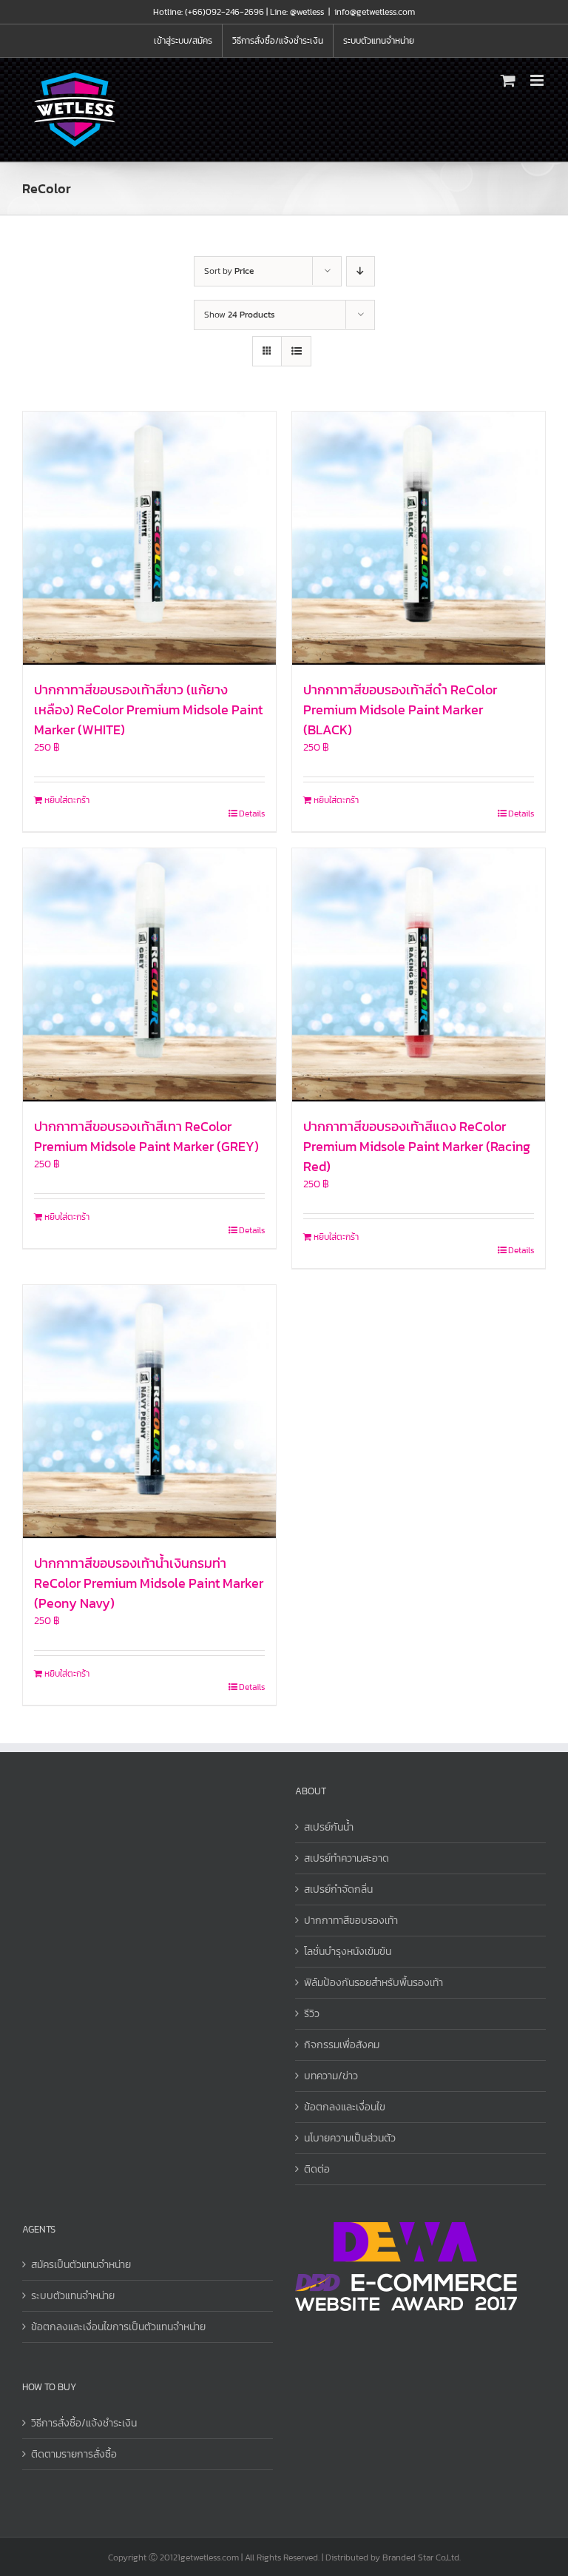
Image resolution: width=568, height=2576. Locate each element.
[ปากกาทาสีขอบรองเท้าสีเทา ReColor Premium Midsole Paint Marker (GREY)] (149, 975)
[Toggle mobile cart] (508, 80)
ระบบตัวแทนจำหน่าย (73, 2296)
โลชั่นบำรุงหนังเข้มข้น (348, 1952)
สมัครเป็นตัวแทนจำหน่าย (81, 2265)
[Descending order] (361, 271)
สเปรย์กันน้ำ (329, 1827)
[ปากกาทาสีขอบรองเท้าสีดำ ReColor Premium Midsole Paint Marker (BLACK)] (419, 538)
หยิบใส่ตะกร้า (67, 800)
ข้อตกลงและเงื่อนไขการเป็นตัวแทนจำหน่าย (118, 2327)
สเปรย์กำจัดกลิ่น (338, 1889)
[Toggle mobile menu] (538, 80)
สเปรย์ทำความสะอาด (346, 1858)
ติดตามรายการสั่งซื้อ (74, 2454)
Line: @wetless (297, 12)
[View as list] (296, 351)
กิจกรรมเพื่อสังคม (342, 2045)
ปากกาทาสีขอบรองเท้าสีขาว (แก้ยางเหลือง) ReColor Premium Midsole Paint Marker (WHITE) (148, 710)
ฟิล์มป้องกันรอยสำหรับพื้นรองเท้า (373, 1983)
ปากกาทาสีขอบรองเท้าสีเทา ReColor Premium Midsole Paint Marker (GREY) (146, 1136)
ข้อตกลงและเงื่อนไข (345, 2107)
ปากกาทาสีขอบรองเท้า (351, 1921)
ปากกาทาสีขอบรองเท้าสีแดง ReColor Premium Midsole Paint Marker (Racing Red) (417, 1146)
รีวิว (312, 2014)
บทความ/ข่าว (331, 2076)
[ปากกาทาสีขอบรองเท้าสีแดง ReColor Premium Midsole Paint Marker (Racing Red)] (419, 975)
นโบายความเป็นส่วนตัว (350, 2138)
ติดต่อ (317, 2169)
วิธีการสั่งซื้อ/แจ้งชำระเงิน (84, 2423)
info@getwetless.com (375, 12)
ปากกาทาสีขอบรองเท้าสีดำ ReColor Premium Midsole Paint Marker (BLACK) (400, 710)
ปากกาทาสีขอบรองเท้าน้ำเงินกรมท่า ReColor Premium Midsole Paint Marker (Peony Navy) (149, 1583)
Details (252, 814)
